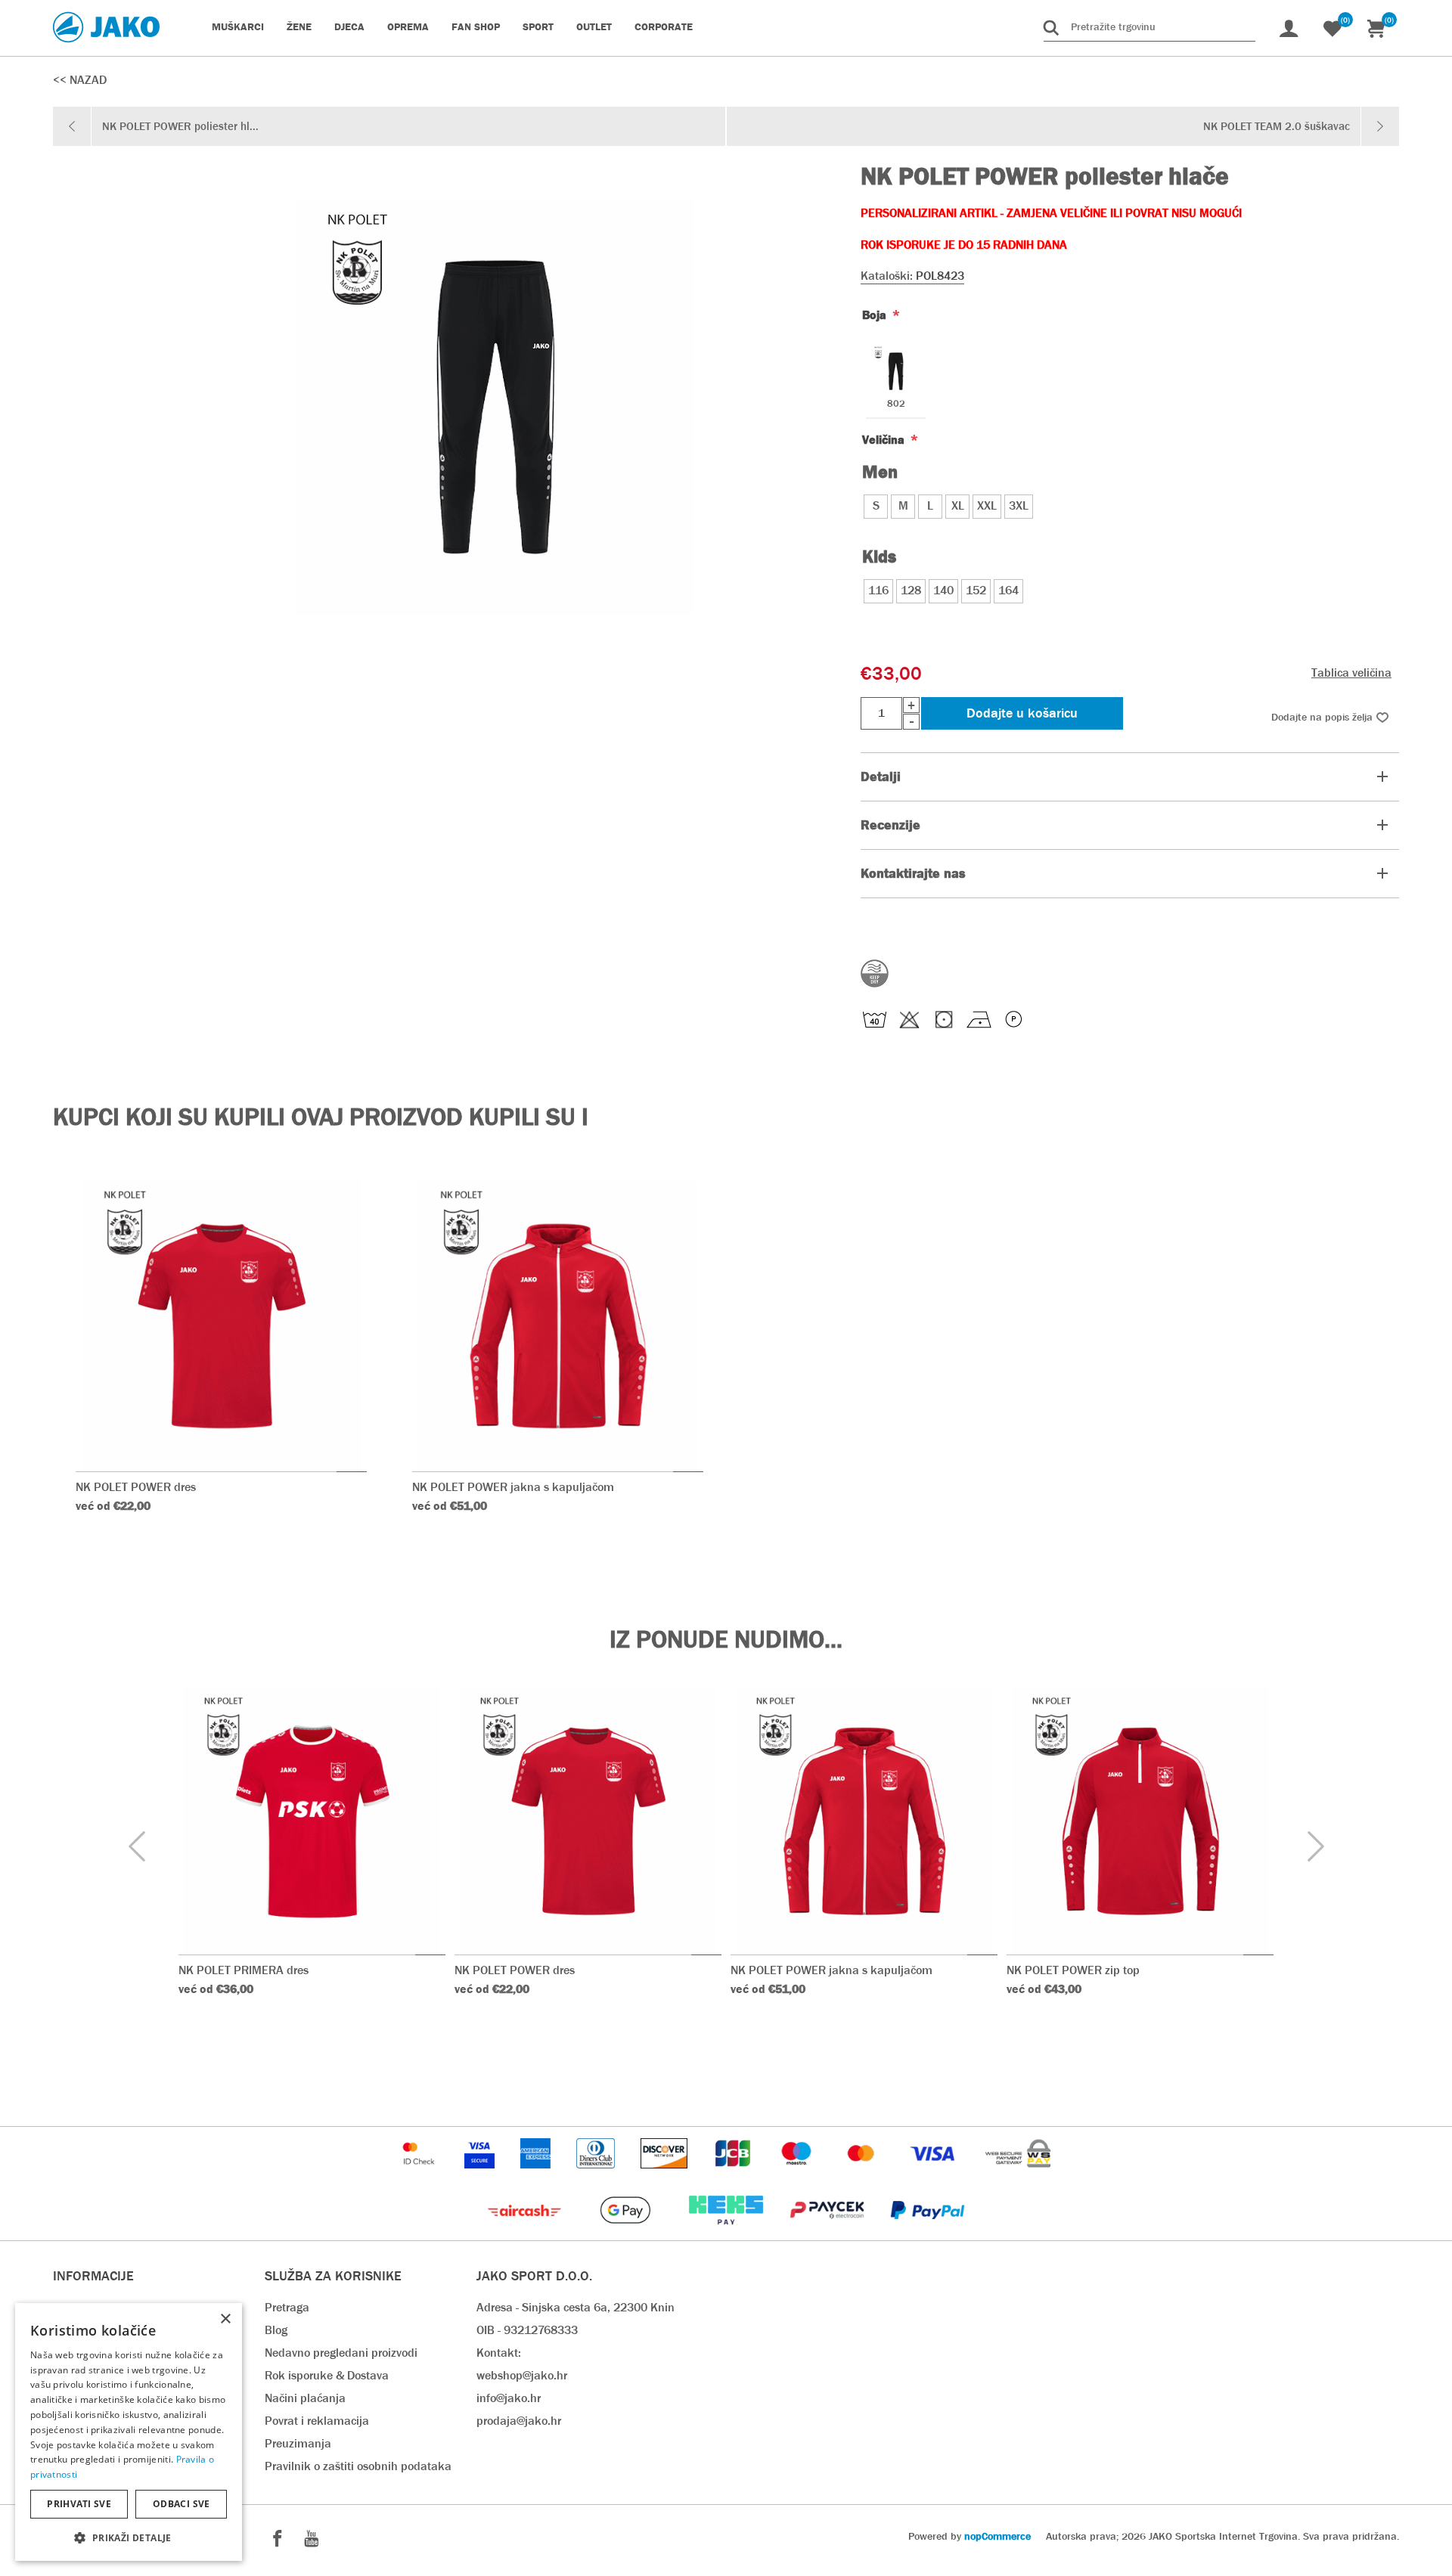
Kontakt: (499, 2353)
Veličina (885, 440)
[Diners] (597, 2176)
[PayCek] (828, 2232)
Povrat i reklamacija (317, 2421)
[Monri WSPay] (1018, 2176)
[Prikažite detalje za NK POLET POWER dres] (221, 1326)
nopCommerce (997, 2536)
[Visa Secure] (481, 2176)
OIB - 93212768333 (527, 2330)
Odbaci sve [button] (181, 2504)
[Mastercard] (863, 2176)
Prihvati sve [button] (79, 2504)
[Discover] (665, 2176)
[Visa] (934, 2176)
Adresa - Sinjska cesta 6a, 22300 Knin (576, 2307)
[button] (129, 2537)
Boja (876, 315)
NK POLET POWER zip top (1073, 1970)
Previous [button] (137, 1847)
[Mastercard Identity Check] (420, 2176)
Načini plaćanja (305, 2398)
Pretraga (287, 2307)
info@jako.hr (509, 2398)
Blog (276, 2330)
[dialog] (129, 2432)
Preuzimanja (298, 2443)
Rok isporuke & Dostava (327, 2375)
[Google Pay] (627, 2232)
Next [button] (1315, 1847)
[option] (312, 1867)
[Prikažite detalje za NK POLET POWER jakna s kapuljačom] (558, 1326)
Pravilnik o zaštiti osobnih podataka (358, 2466)
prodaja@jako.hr (519, 2421)
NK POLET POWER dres (136, 1487)
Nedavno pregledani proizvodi (341, 2353)
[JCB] (734, 2176)
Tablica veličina (1351, 673)
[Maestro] (798, 2176)
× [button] (225, 2319)
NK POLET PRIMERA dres (244, 1970)
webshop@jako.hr (522, 2375)
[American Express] (537, 2176)
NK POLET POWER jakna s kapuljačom (513, 1487)
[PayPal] (928, 2232)
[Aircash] (526, 2232)
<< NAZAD (80, 80)
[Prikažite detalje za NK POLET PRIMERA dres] (312, 1821)
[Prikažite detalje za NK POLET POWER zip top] (1140, 1821)
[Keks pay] (727, 2232)
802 (896, 404)
